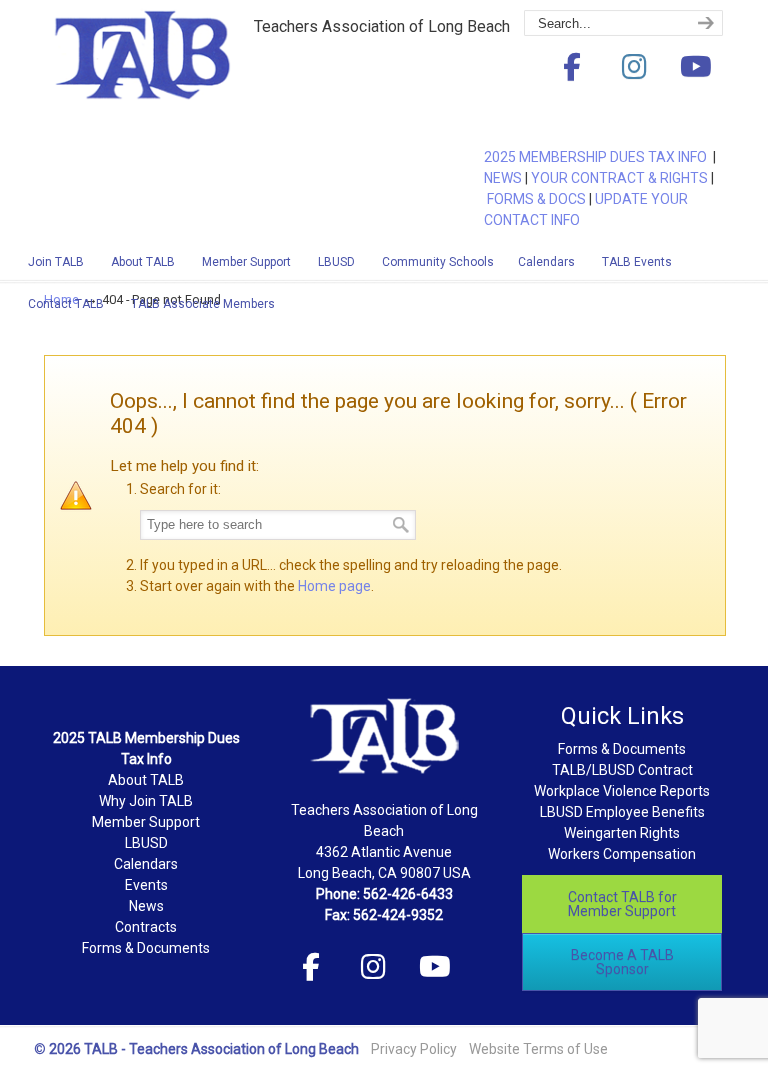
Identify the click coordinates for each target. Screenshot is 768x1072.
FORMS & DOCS (536, 199)
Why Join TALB (146, 801)
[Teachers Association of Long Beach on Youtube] (696, 67)
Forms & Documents (146, 948)
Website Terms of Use (538, 1049)
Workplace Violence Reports (622, 791)
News (146, 906)
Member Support (146, 822)
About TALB (146, 780)
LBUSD (146, 843)
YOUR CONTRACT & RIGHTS (619, 178)
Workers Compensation (622, 854)
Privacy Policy (414, 1049)
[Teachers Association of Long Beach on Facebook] (572, 67)
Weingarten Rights (622, 833)
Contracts (146, 927)
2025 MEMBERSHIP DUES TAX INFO (598, 157)
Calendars (146, 864)
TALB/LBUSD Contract (622, 770)
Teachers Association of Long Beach (194, 83)
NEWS (503, 178)
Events (146, 885)
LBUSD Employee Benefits (622, 812)
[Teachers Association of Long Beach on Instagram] (634, 67)
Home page (334, 586)
